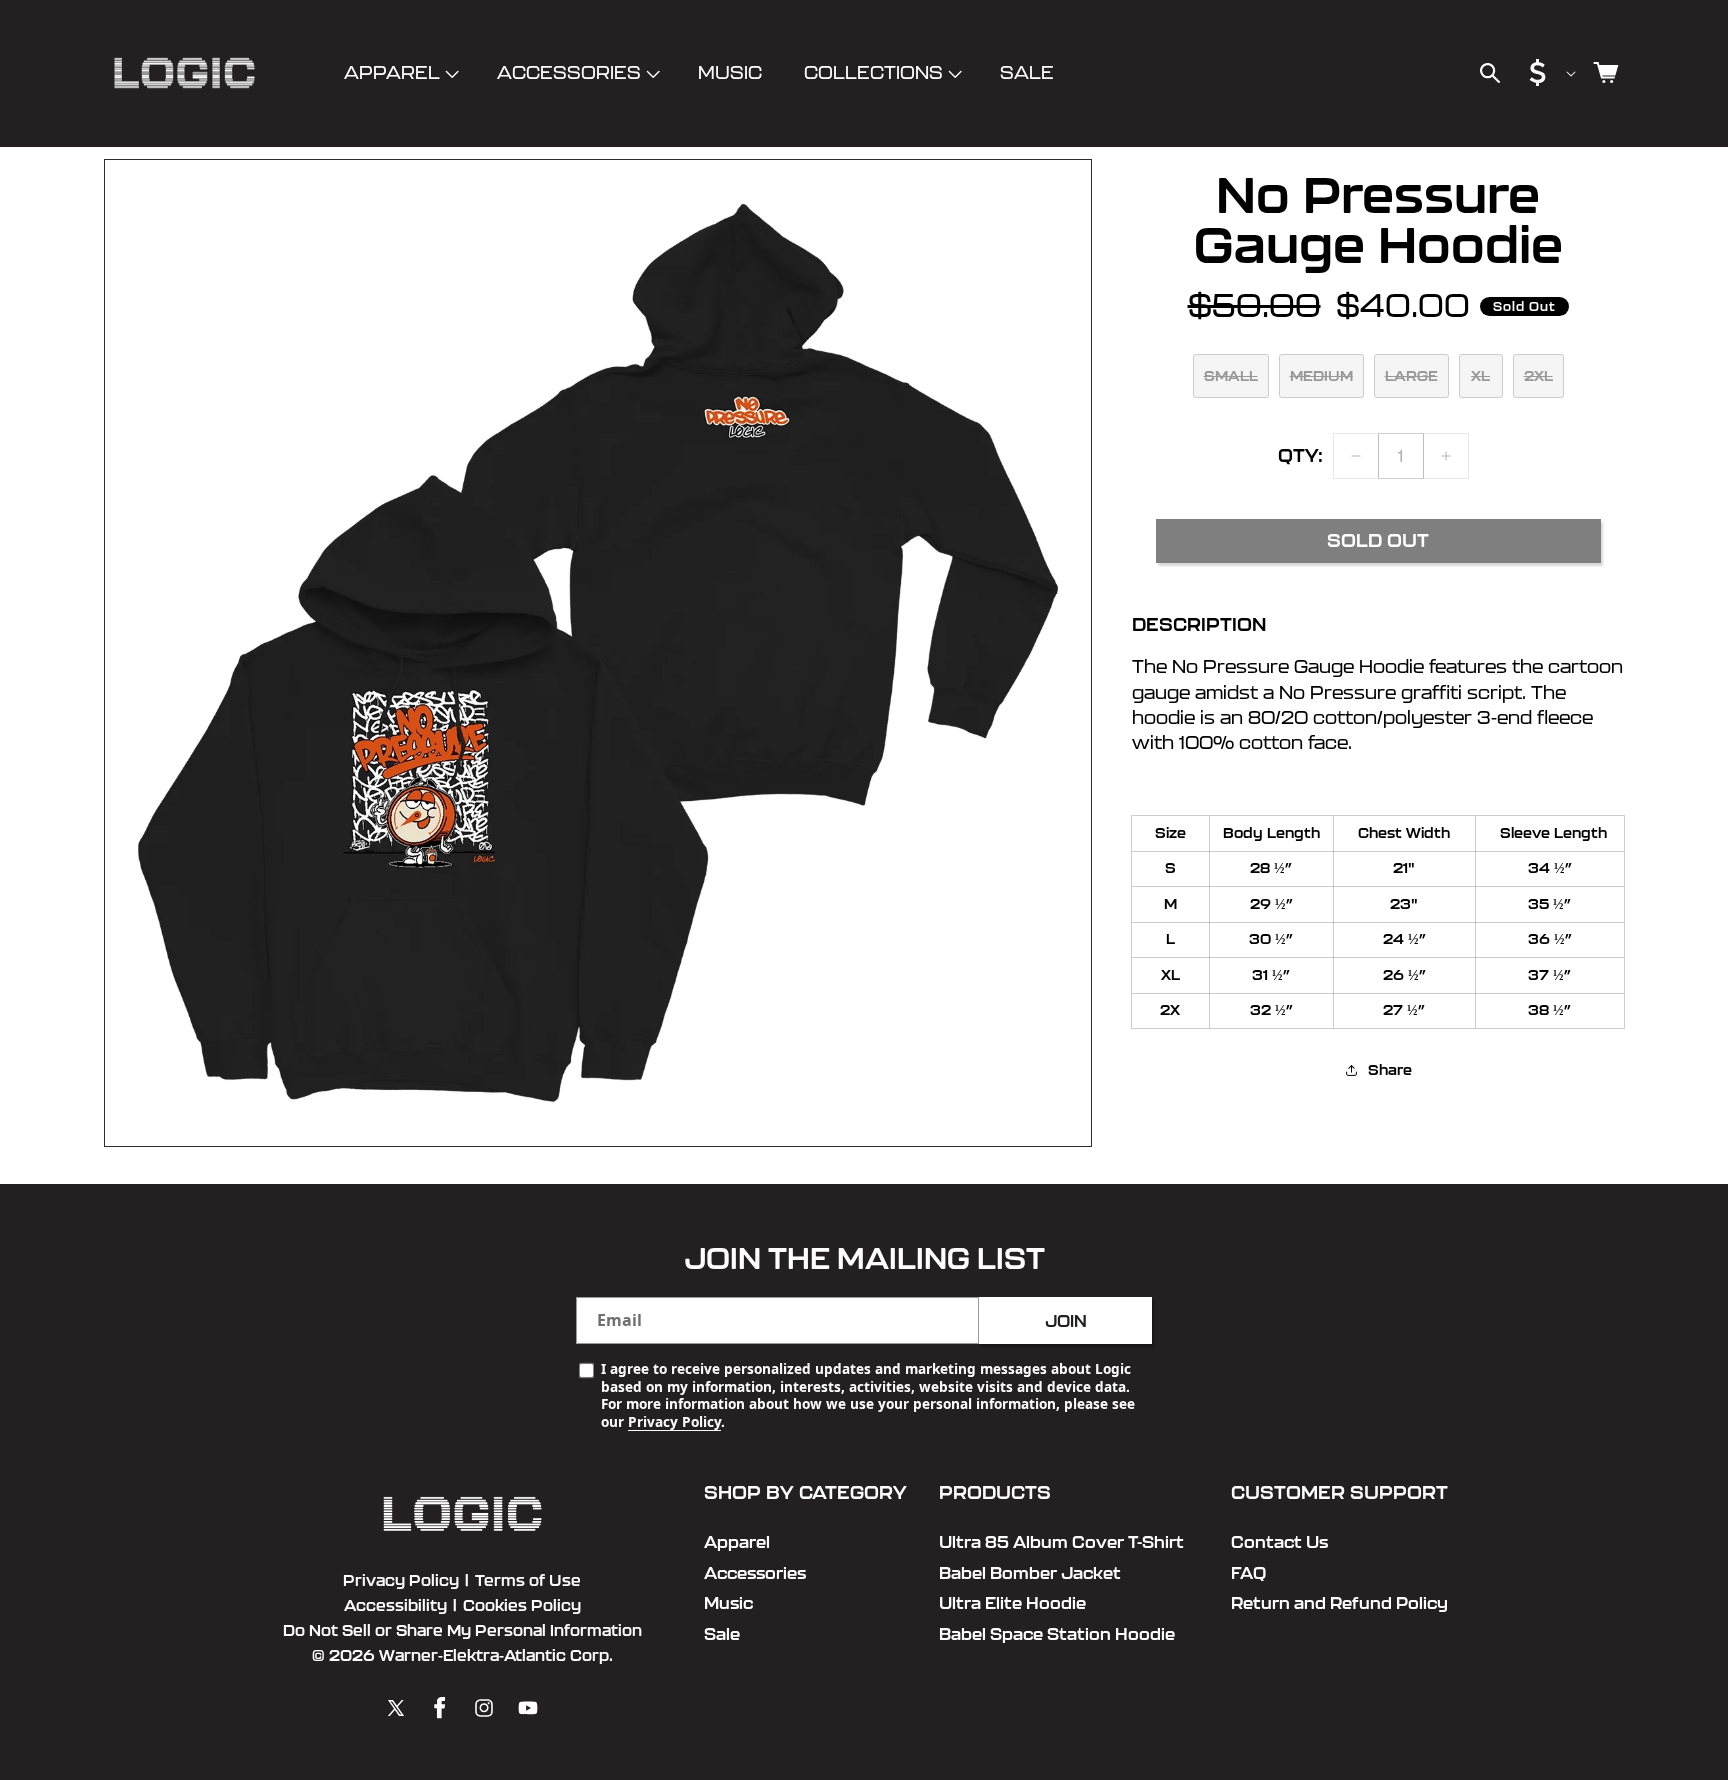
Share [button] (1390, 1069)
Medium (1321, 376)
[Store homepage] (462, 1514)
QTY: (1300, 455)
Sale (722, 1634)
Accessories (569, 72)
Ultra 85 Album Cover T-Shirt (1061, 1542)
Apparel (392, 72)
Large (1411, 376)
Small (1231, 376)
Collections (873, 72)
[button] (399, 73)
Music (728, 1603)
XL (1480, 376)
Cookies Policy (522, 1605)
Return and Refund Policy (1339, 1603)
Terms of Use (528, 1580)
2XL (1538, 376)
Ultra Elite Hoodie (1012, 1603)
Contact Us (1279, 1542)
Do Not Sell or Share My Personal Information (462, 1630)
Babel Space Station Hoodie (1057, 1634)
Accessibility (395, 1605)
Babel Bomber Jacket (1030, 1573)
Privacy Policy (674, 1421)
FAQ (1248, 1573)
